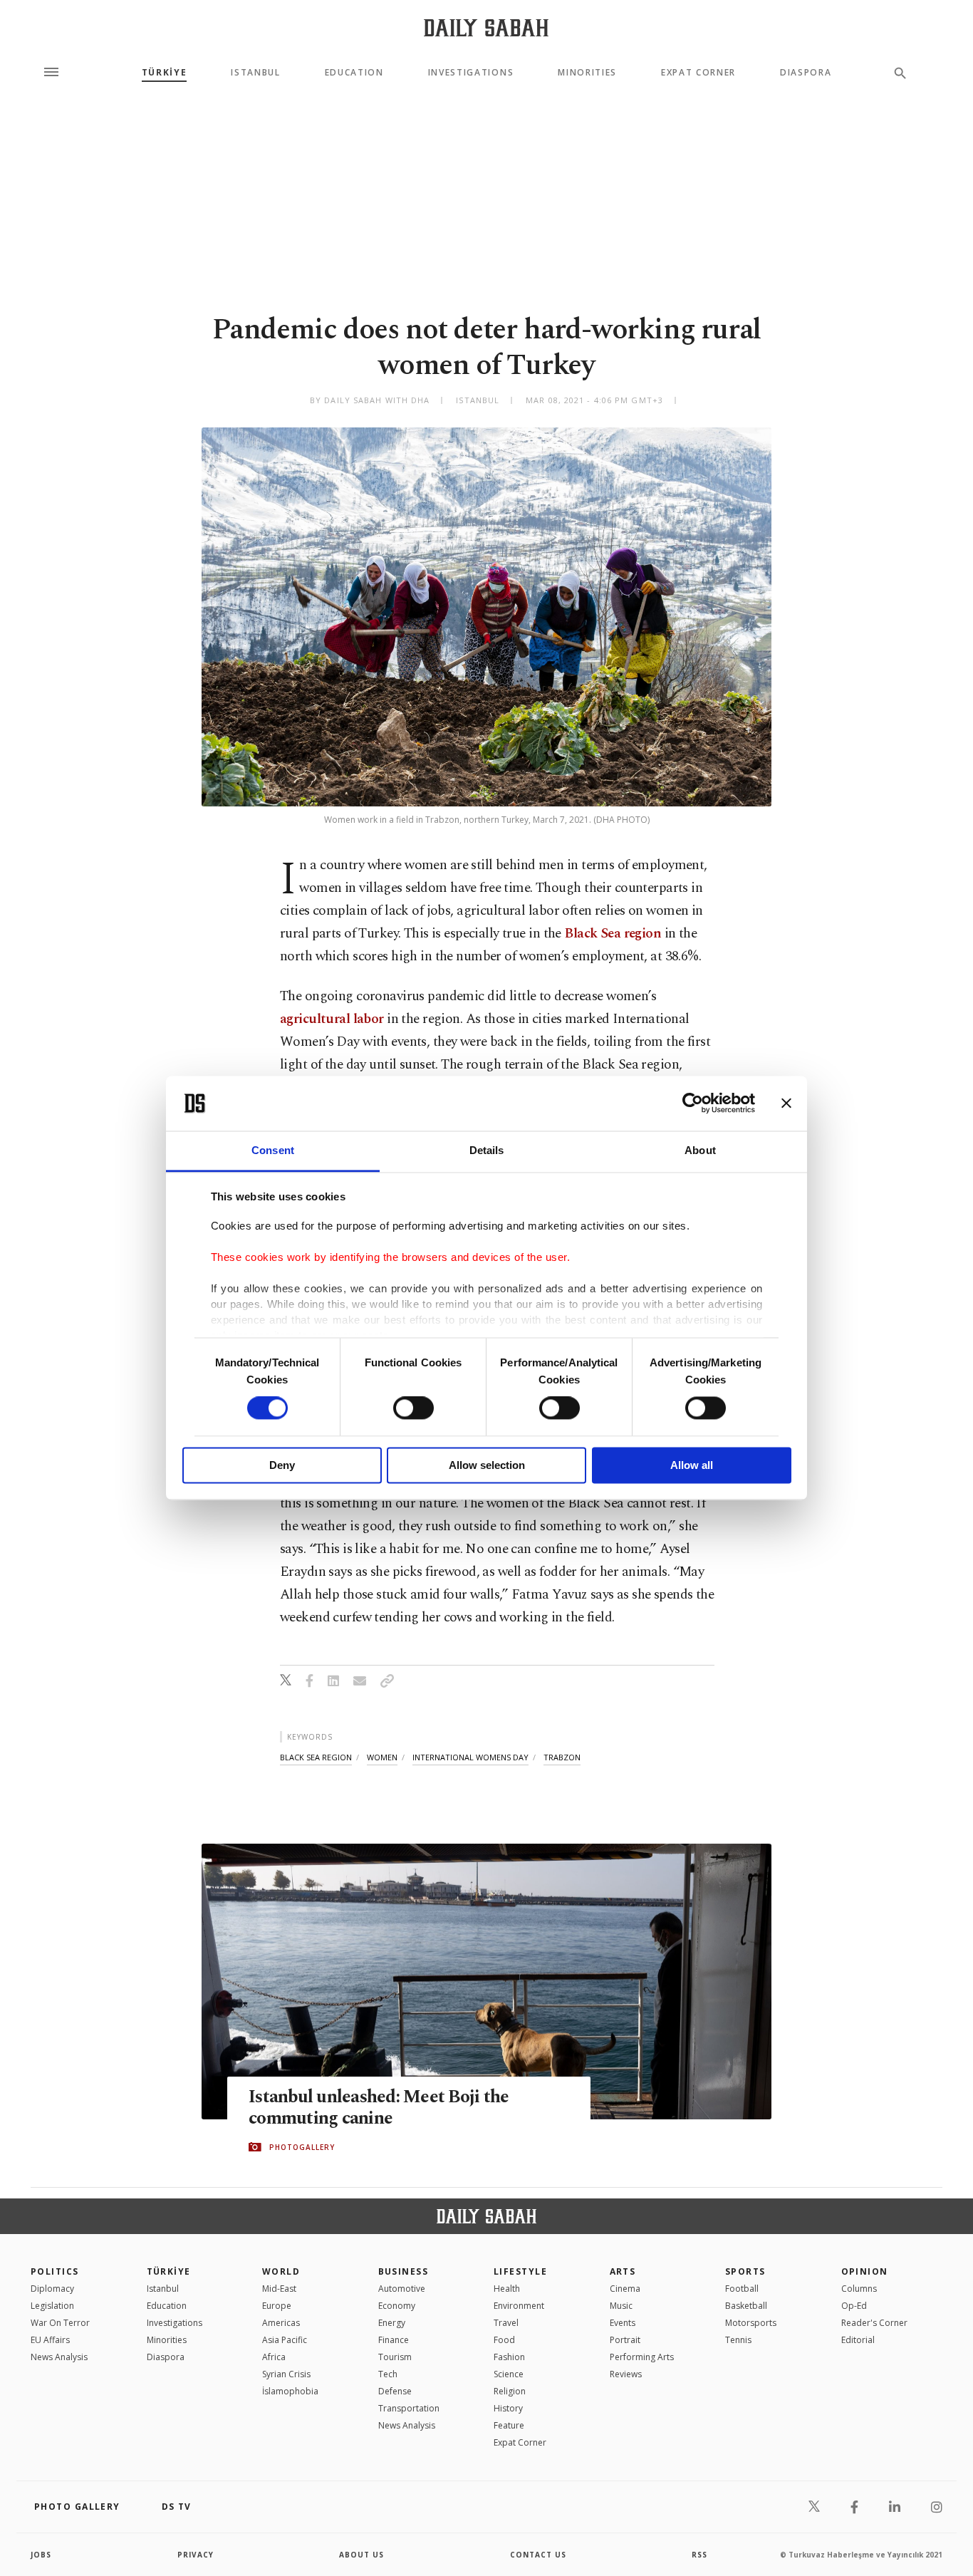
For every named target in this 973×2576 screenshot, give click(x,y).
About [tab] (700, 1150)
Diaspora (806, 73)
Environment (519, 2306)
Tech (388, 2374)
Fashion (509, 2357)
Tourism (395, 2357)
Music (621, 2306)
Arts (623, 2271)
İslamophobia (290, 2391)
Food (504, 2340)
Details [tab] (487, 1150)
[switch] (413, 1408)
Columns (859, 2289)
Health (507, 2289)
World (281, 2271)
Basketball (746, 2306)
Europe (277, 2306)
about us (361, 2555)
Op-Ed (854, 2306)
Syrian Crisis (286, 2374)
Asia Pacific (285, 2340)
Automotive (402, 2289)
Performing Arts (642, 2357)
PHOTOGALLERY (302, 2147)
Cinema (625, 2289)
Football (742, 2289)
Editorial (858, 2340)
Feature (509, 2425)
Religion (510, 2391)
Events (623, 2323)
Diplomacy (52, 2289)
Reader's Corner (874, 2323)
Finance (394, 2340)
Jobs (41, 2555)
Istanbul (255, 73)
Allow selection (487, 1465)
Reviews (626, 2374)
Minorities (587, 73)
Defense (395, 2391)
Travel (506, 2323)
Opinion (865, 2271)
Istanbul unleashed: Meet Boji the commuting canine (379, 2108)
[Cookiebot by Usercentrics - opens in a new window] (693, 1103)
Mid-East (279, 2289)
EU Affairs (50, 2340)
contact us (538, 2555)
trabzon (562, 1757)
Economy (397, 2306)
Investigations (471, 73)
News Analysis (59, 2357)
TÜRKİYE (165, 73)
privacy (196, 2555)
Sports (745, 2271)
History (508, 2408)
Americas (281, 2323)
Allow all (692, 1465)
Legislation (52, 2306)
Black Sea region (613, 934)
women (382, 1757)
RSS (699, 2555)
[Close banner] (786, 1103)
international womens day (470, 1757)
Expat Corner (698, 73)
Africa (274, 2357)
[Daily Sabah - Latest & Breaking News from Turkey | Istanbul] (486, 27)
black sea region (316, 1757)
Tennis (738, 2340)
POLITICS (55, 2271)
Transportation (409, 2408)
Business (404, 2271)
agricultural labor (332, 1019)
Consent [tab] (273, 1150)
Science (509, 2374)
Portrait (625, 2340)
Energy (392, 2323)
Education (354, 73)
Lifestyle (520, 2271)
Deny (282, 1465)
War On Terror (60, 2323)
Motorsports (751, 2323)
